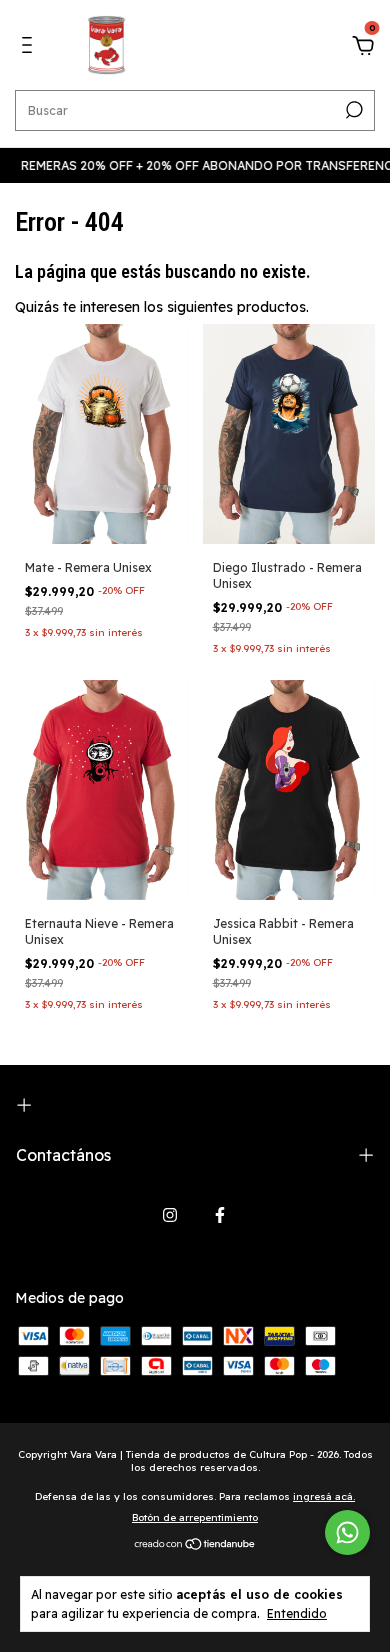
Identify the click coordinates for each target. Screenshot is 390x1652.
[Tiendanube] (195, 1546)
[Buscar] (352, 110)
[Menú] (30, 48)
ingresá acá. (324, 1496)
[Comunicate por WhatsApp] (347, 1532)
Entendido (297, 1613)
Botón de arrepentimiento (195, 1517)
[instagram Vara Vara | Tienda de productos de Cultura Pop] (170, 1215)
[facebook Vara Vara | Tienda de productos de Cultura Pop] (220, 1215)
